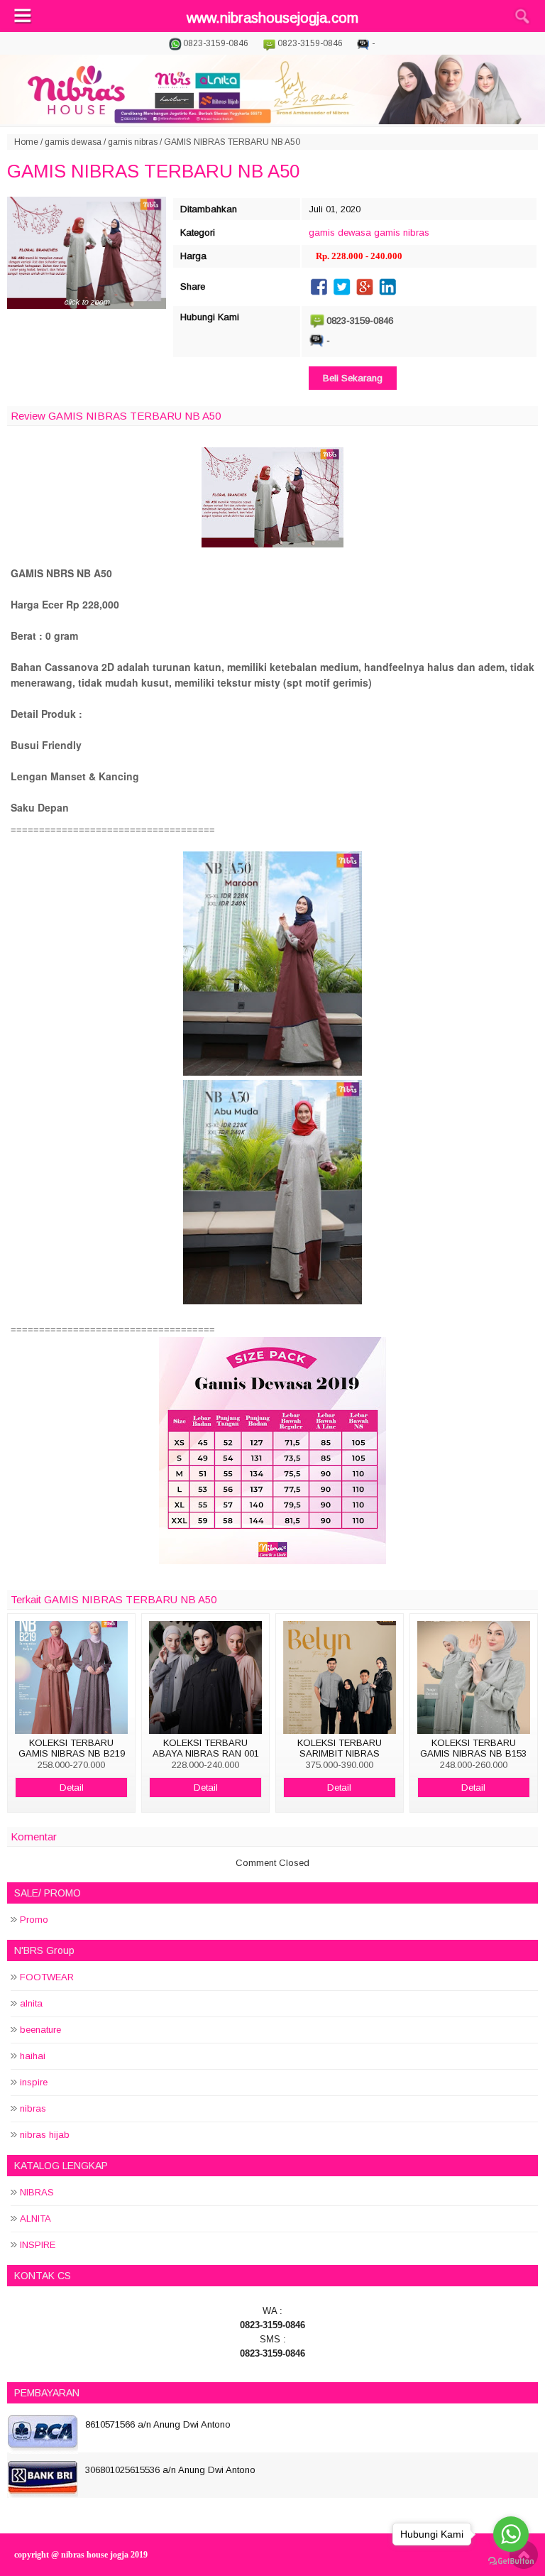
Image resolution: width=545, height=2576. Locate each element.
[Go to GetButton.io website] (511, 2561)
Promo (34, 1920)
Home (26, 142)
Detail (72, 1788)
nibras (33, 2108)
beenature (40, 2030)
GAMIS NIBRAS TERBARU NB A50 (153, 171)
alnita (31, 2003)
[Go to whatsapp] (511, 2534)
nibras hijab (45, 2135)
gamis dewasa (73, 142)
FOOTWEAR (47, 1977)
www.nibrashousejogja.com (272, 18)
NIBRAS (37, 2192)
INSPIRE (38, 2245)
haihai (33, 2056)
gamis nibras (133, 142)
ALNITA (35, 2218)
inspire (34, 2082)
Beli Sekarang (353, 378)
